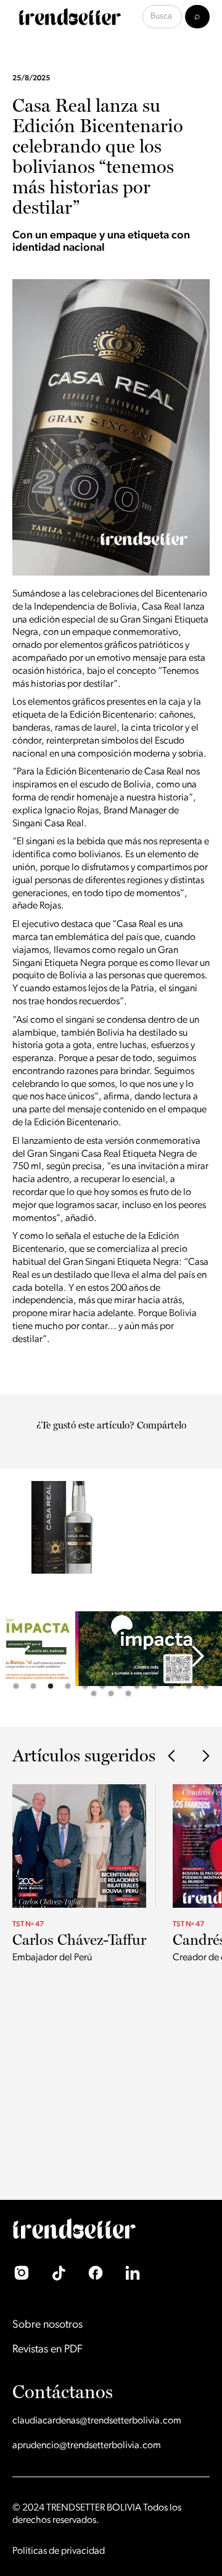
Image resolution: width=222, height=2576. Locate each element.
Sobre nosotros (47, 2325)
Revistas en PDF (47, 2350)
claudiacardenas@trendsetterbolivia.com (97, 2421)
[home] (67, 17)
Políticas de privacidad (59, 2551)
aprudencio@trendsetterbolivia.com (87, 2446)
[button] (25, 1657)
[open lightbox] (52, 1521)
